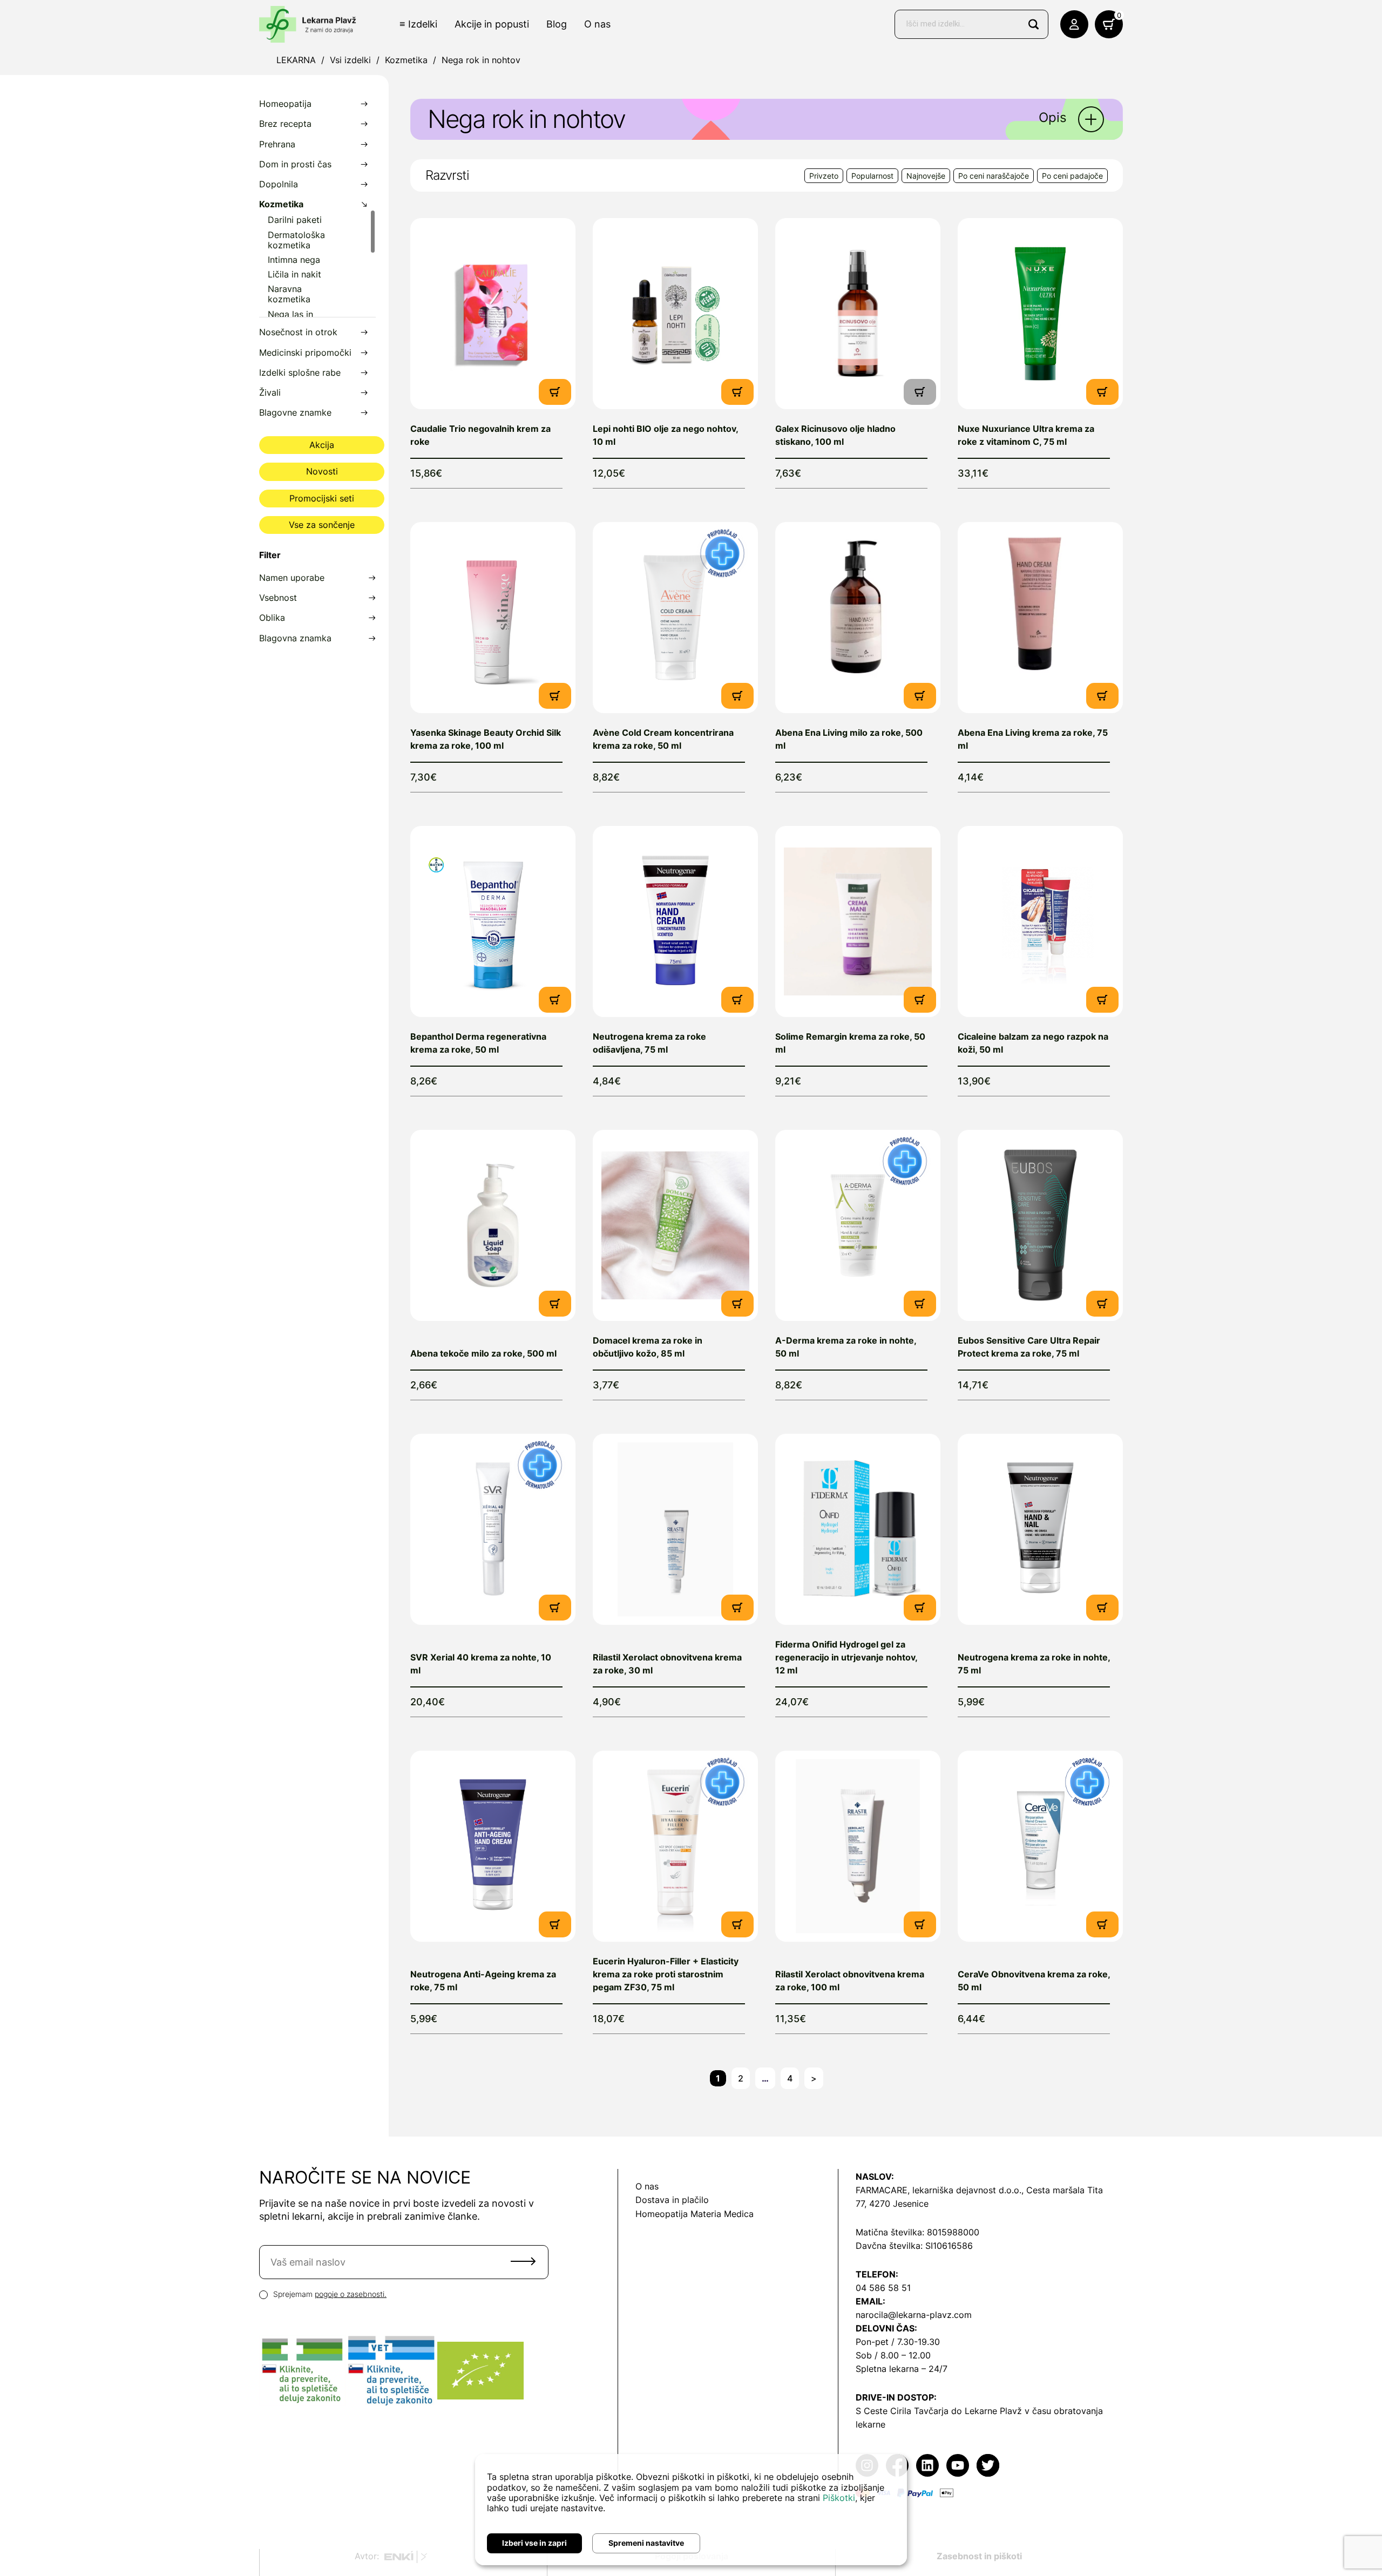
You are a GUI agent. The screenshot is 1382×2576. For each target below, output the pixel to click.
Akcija (322, 445)
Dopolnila (279, 184)
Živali (270, 393)
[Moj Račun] (1074, 24)
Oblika (272, 618)
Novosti (322, 471)
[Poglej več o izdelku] (493, 314)
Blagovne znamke (295, 413)
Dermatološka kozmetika (296, 240)
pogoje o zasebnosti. (351, 2294)
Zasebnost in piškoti (979, 2556)
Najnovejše (926, 176)
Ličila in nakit (294, 274)
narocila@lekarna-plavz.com (914, 2315)
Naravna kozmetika (289, 294)
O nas (597, 24)
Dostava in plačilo (672, 2200)
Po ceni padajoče (1072, 176)
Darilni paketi (295, 220)
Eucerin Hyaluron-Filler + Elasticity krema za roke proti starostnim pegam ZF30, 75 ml (666, 1974)
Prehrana (277, 144)
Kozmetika (406, 60)
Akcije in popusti (492, 24)
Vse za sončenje (322, 525)
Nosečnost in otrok (298, 332)
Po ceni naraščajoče (994, 176)
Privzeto (824, 176)
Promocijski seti (322, 498)
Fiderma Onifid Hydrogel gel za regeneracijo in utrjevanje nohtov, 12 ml (846, 1657)
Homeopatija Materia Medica (695, 2214)
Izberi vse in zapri (534, 2543)
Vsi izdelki (350, 60)
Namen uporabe (292, 578)
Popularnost (872, 176)
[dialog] (691, 2510)
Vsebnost (278, 598)
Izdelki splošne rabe (300, 373)
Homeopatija (285, 104)
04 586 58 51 (883, 2288)
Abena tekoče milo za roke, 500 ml (483, 1353)
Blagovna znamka (295, 638)
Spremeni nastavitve (646, 2543)
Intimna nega (294, 260)
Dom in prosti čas (295, 164)
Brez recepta (285, 124)
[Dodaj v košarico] (555, 391)
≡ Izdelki (418, 24)
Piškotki (839, 2498)
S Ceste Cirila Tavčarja (902, 2411)
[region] (317, 263)
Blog (557, 24)
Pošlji (523, 2261)
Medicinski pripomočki (305, 353)
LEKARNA (296, 60)
